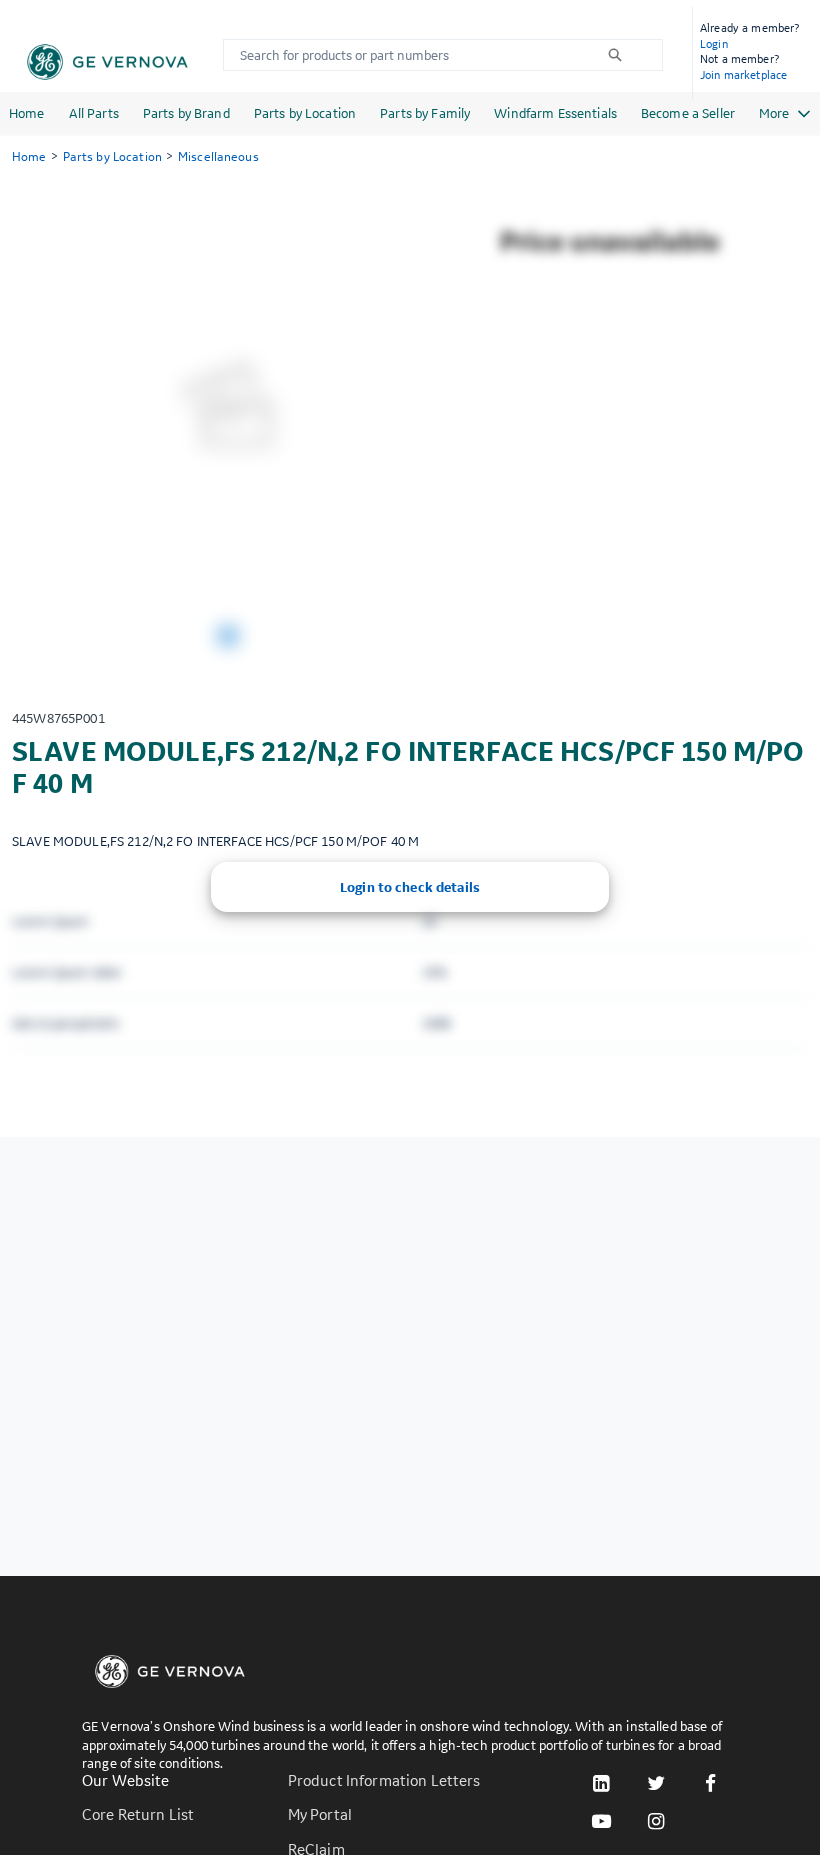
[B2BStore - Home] (107, 62)
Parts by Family (425, 113)
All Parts (94, 113)
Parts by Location (305, 113)
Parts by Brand (186, 113)
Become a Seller (688, 113)
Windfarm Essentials (555, 113)
